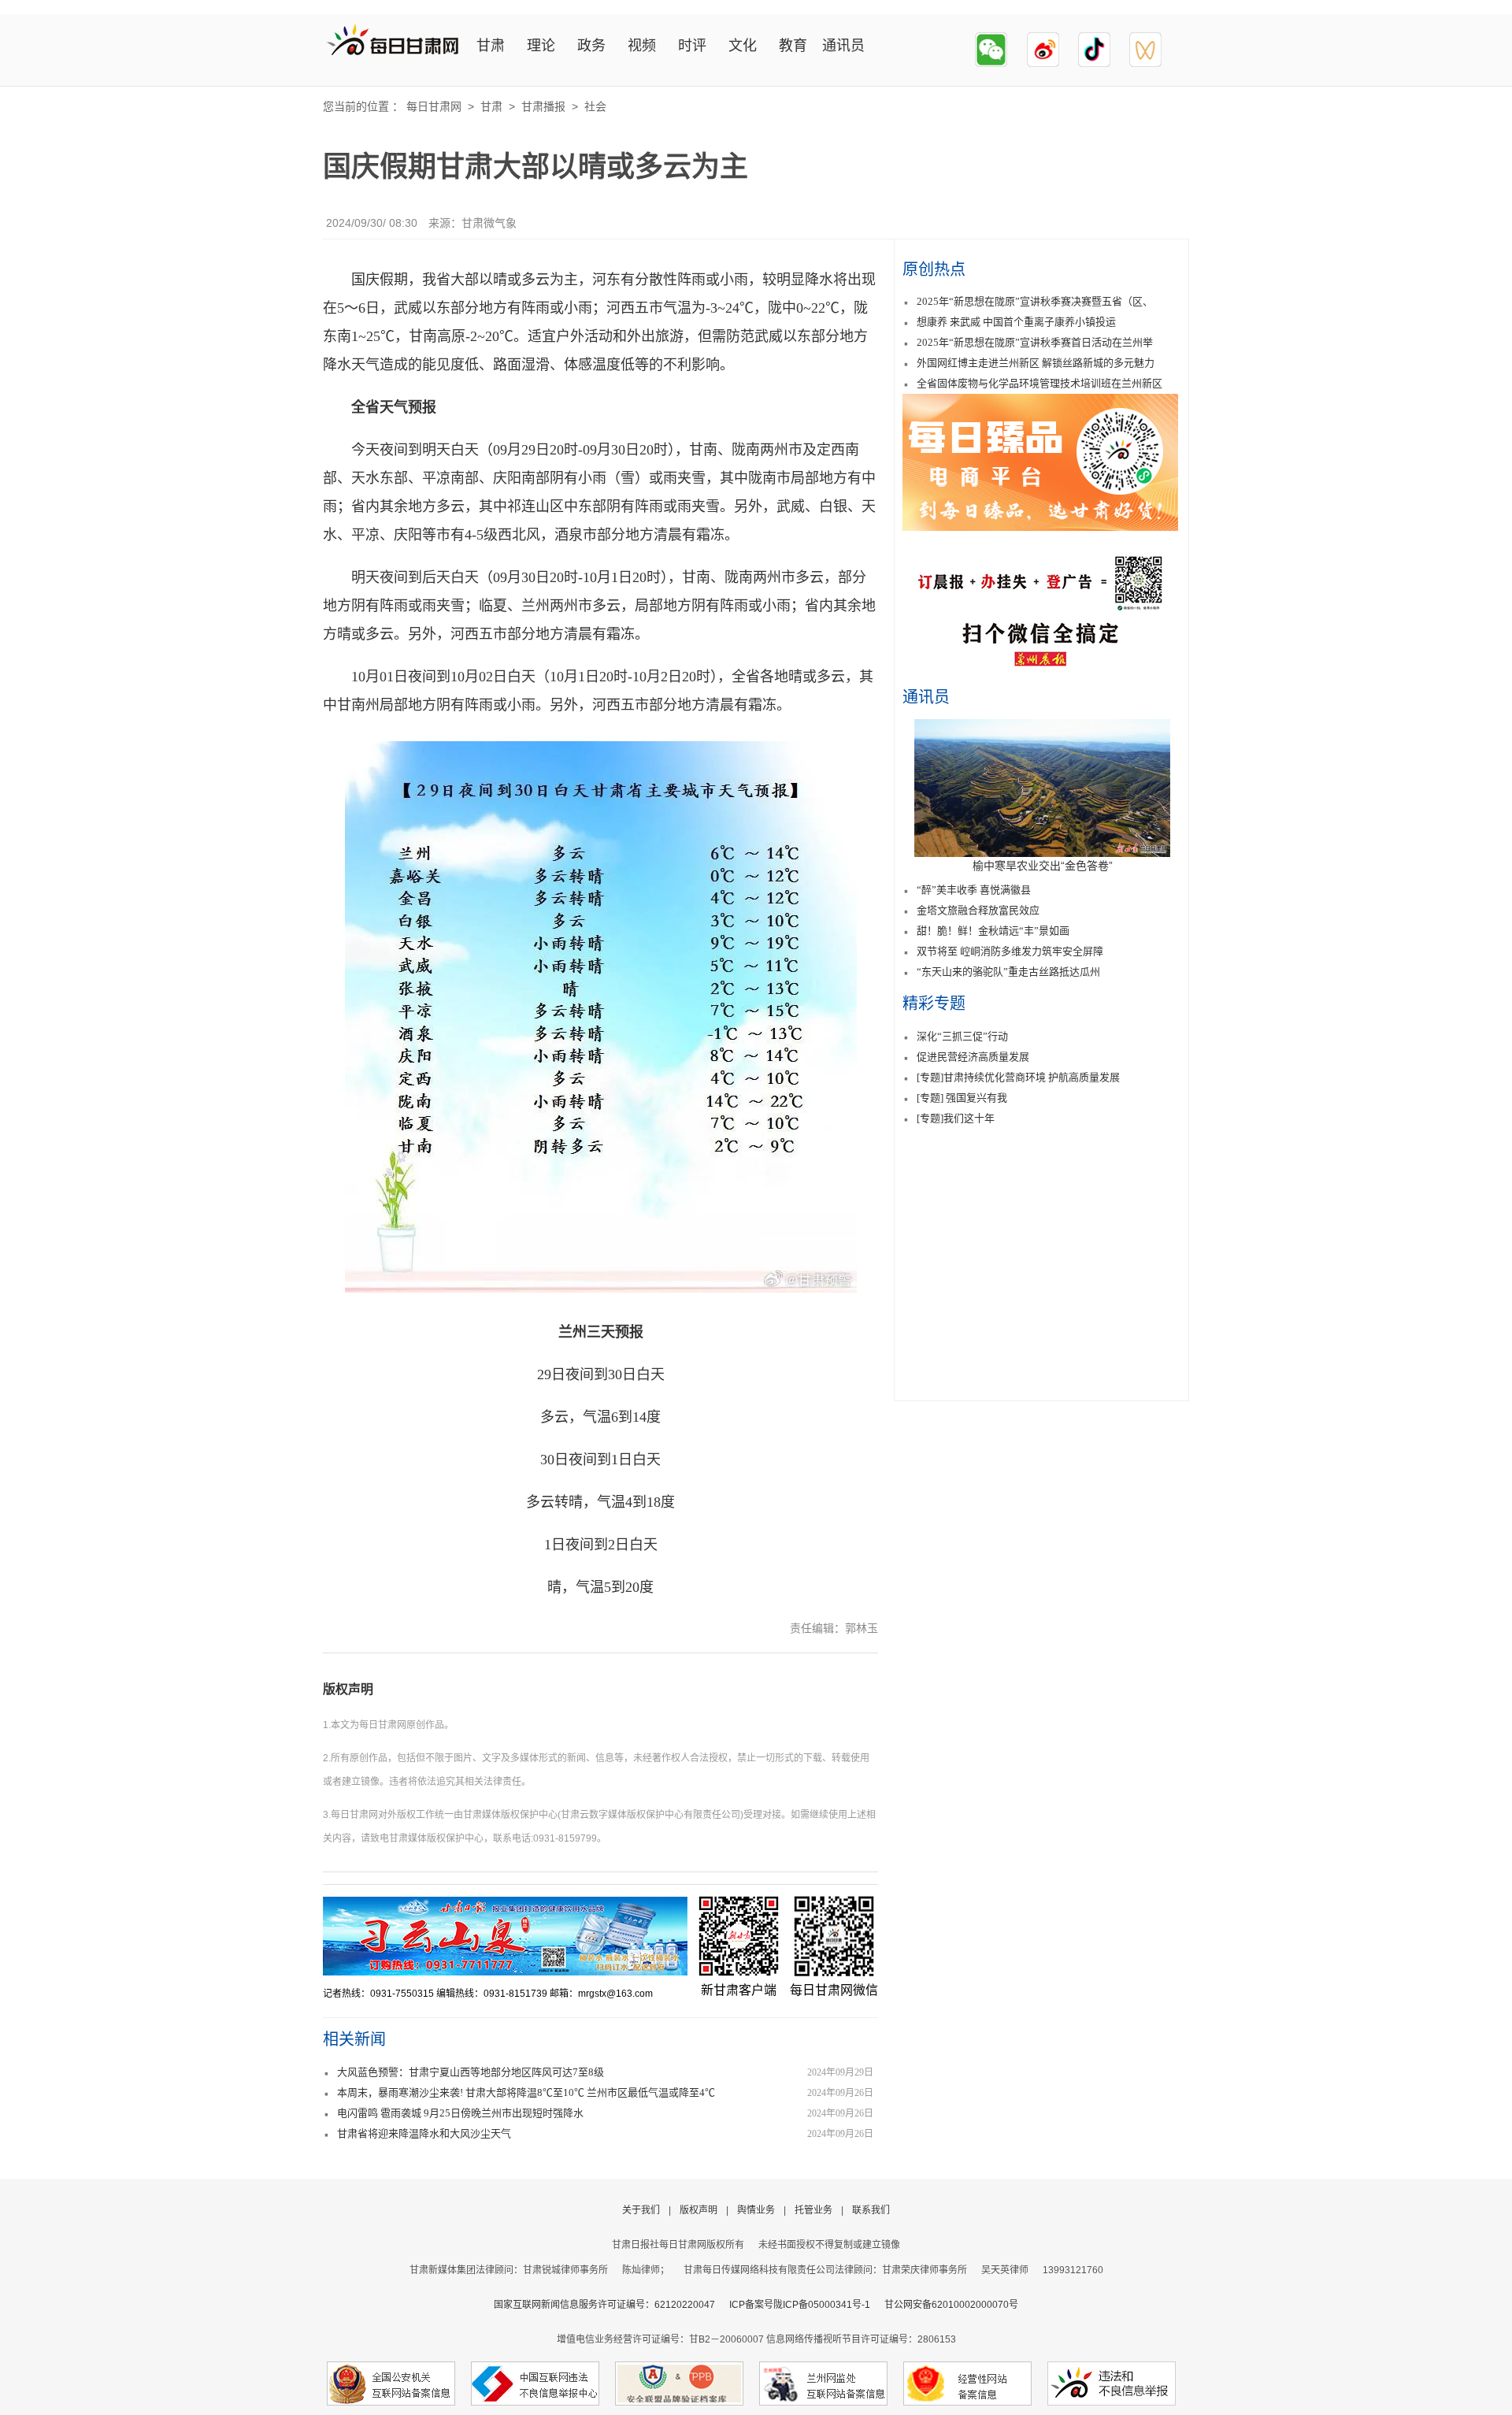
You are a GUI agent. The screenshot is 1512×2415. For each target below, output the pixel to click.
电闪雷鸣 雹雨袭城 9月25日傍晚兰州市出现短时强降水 (460, 2113)
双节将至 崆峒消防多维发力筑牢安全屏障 (1010, 951)
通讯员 (843, 46)
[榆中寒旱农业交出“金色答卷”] (1042, 853)
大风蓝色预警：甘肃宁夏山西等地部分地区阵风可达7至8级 (471, 2072)
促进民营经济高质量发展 (973, 1057)
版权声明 (348, 1689)
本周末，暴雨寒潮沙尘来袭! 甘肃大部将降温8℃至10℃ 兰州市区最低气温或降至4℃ (526, 2092)
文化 (743, 46)
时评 (692, 46)
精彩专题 (934, 1003)
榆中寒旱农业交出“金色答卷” (1043, 866)
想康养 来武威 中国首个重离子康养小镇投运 (1016, 322)
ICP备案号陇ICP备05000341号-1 (800, 2305)
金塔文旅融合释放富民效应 (978, 910)
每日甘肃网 (434, 106)
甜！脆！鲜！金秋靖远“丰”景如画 (993, 931)
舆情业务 (756, 2210)
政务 (591, 46)
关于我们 (641, 2210)
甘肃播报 (543, 106)
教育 (793, 46)
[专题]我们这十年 (956, 1118)
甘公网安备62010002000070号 (951, 2305)
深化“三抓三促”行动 (962, 1036)
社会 (595, 106)
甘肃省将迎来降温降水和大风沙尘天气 (424, 2133)
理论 (541, 46)
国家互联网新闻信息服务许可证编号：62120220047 (611, 2305)
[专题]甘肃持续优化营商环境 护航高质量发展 (1018, 1077)
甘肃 (491, 46)
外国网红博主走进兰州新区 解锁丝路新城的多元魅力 (1036, 363)
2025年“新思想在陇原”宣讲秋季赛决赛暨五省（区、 (1035, 301)
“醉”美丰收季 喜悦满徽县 (974, 890)
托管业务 (813, 2210)
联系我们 (871, 2210)
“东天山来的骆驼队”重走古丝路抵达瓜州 (1008, 972)
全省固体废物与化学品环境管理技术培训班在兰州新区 (1039, 383)
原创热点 (934, 269)
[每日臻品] (1040, 527)
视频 (642, 46)
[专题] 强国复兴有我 (962, 1098)
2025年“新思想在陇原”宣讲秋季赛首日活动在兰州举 (1035, 342)
